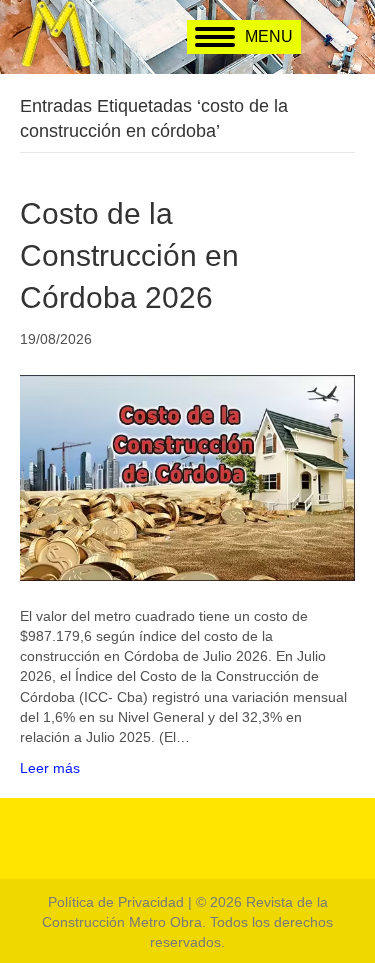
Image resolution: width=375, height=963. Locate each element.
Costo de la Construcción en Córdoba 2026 (129, 255)
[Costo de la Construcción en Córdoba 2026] (187, 476)
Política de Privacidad (116, 902)
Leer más (50, 768)
